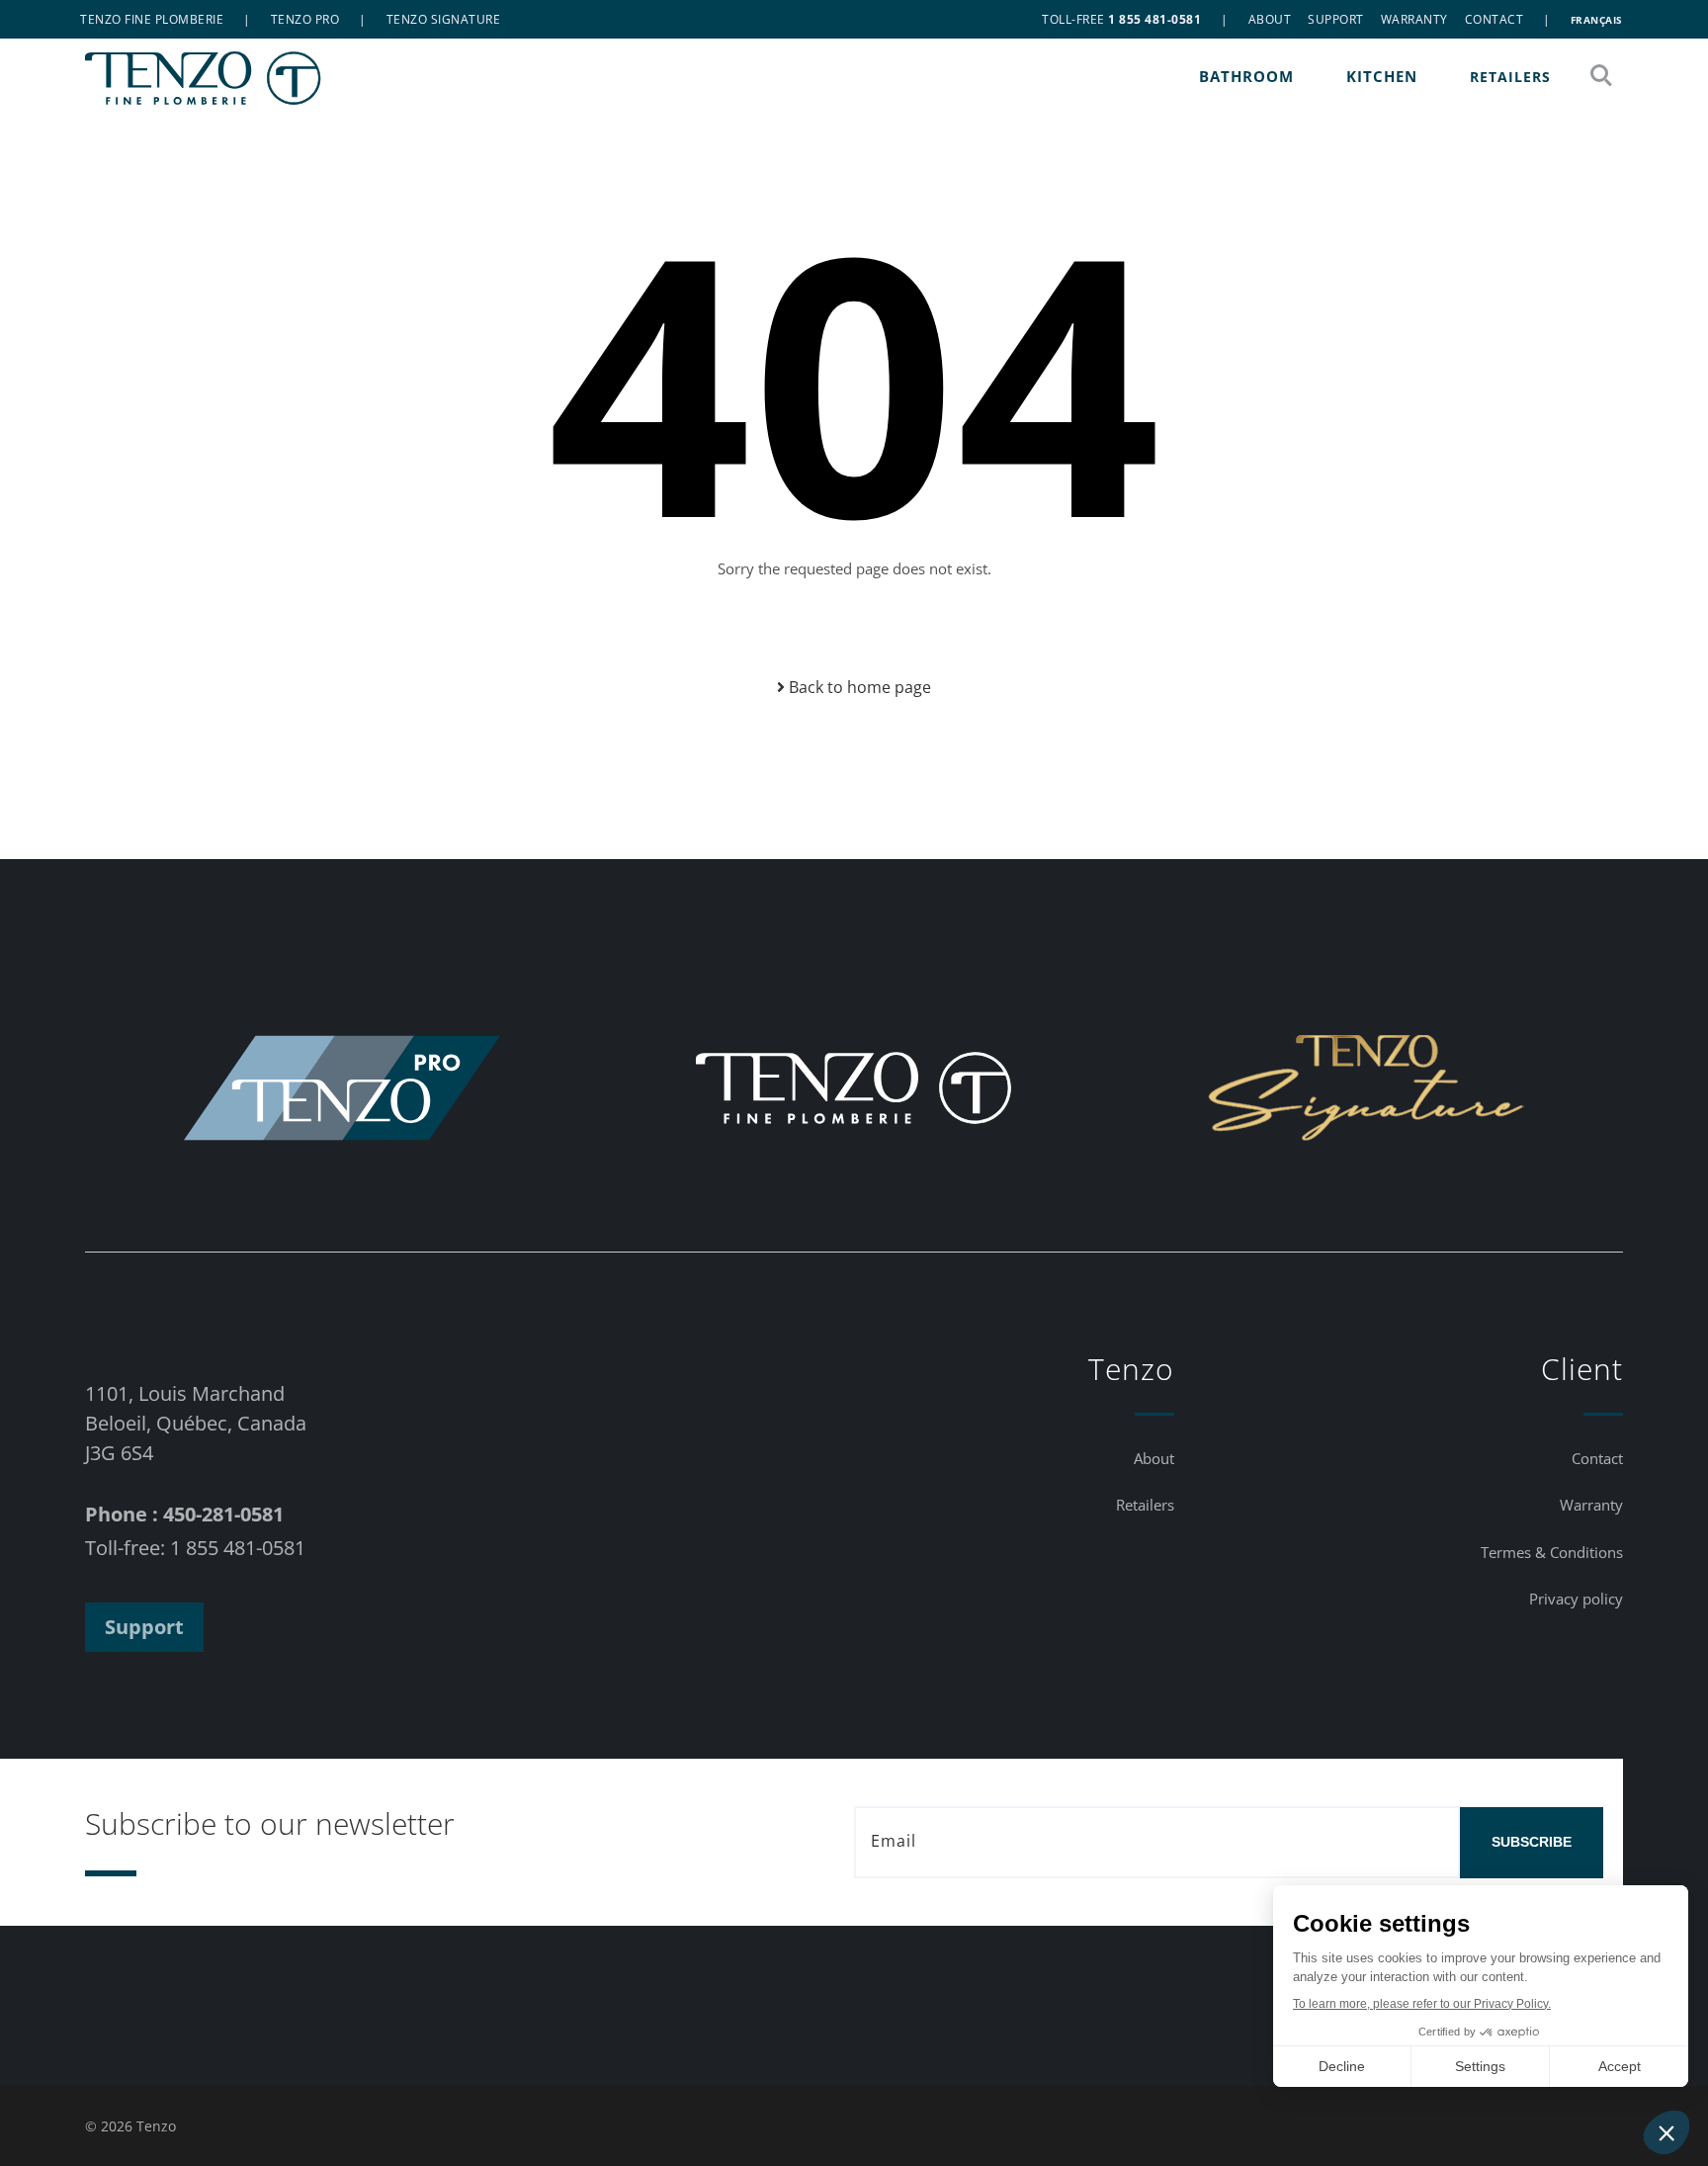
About (1270, 19)
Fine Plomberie (152, 19)
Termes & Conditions (1552, 1552)
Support (1336, 19)
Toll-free (1121, 19)
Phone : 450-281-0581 (184, 1514)
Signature (444, 19)
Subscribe (1532, 1842)
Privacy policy (1576, 1599)
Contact (1494, 19)
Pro (305, 19)
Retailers (1510, 77)
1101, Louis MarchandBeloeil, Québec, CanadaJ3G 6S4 (196, 1423)
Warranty (1414, 19)
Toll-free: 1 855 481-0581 (195, 1548)
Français (1597, 20)
